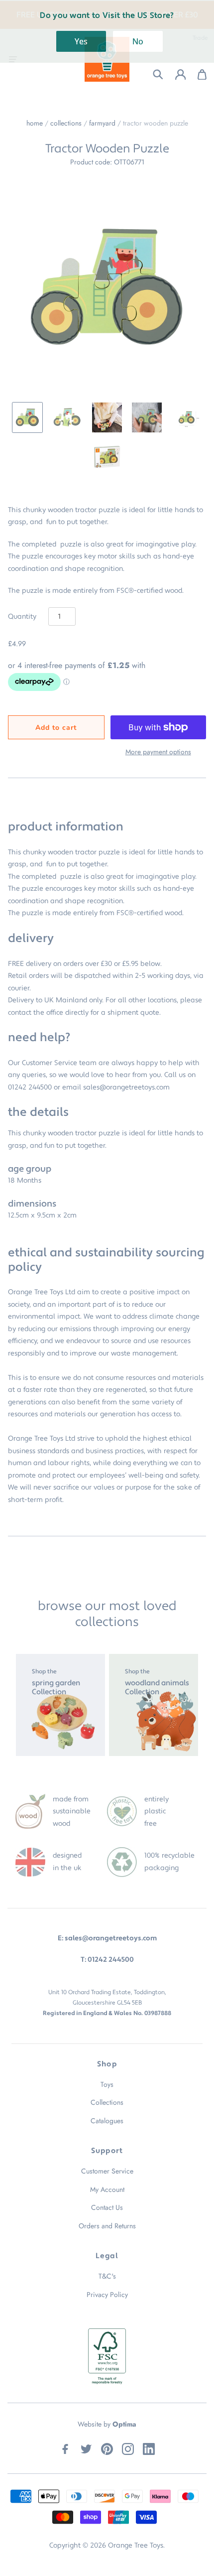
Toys (107, 2084)
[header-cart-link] (197, 74)
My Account (107, 2189)
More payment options (158, 752)
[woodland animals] (154, 1705)
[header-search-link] (152, 74)
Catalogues (107, 2121)
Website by (107, 2424)
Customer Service (107, 2171)
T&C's (107, 2276)
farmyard (102, 123)
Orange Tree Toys (136, 2546)
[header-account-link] (174, 74)
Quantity (22, 617)
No (138, 41)
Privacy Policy (107, 2295)
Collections (66, 123)
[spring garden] (60, 1705)
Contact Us (107, 2207)
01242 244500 (30, 1087)
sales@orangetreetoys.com (126, 1087)
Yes (81, 41)
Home (35, 123)
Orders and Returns (107, 2226)
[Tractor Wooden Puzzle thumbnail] (27, 417)
